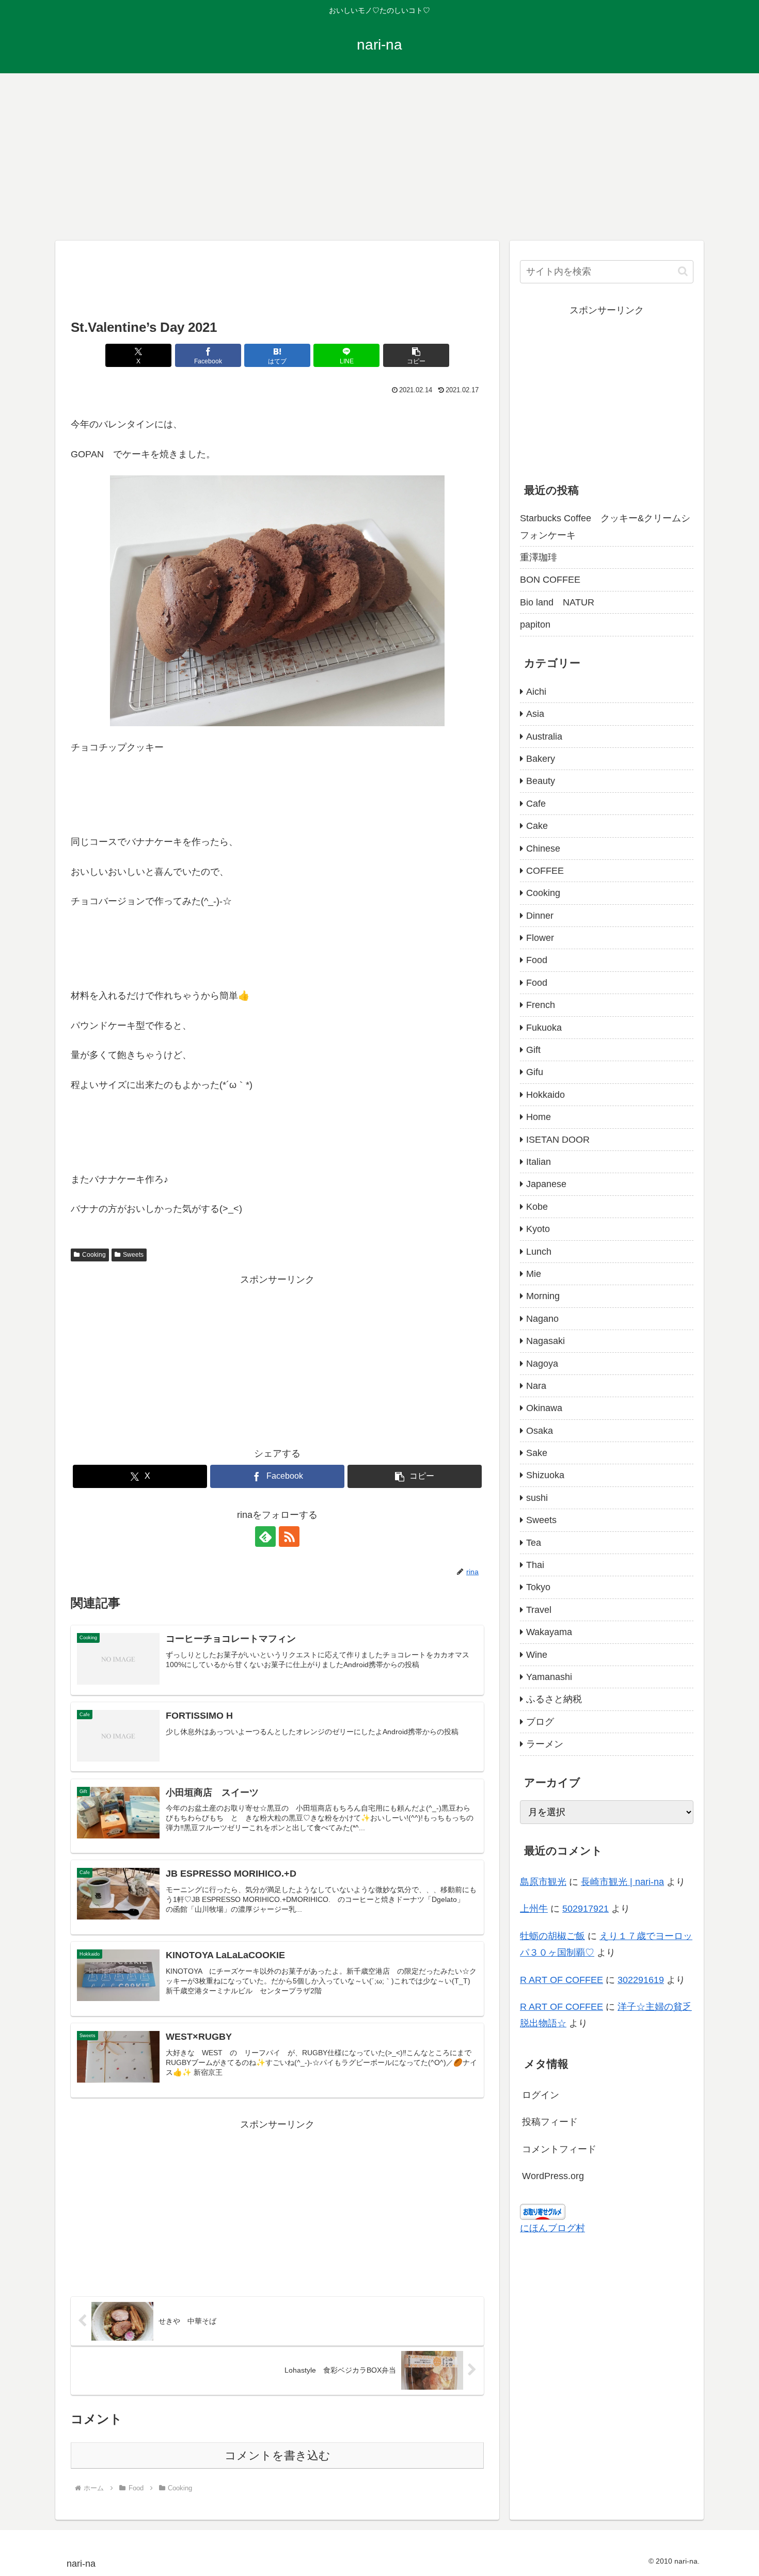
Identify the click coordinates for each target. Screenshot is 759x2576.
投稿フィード (550, 2122)
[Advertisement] (379, 155)
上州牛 (534, 1909)
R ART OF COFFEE (562, 1980)
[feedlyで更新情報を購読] (265, 1537)
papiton (535, 625)
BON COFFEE (550, 580)
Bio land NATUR (557, 602)
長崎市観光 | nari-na (622, 1882)
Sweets (133, 1255)
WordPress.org (553, 2176)
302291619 (641, 1980)
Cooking (94, 1255)
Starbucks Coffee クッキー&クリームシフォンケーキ (605, 526)
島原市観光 (543, 1882)
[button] (416, 355)
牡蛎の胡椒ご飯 (552, 1936)
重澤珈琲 (539, 557)
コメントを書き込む (278, 2455)
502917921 (586, 1909)
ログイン (541, 2095)
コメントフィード (559, 2149)
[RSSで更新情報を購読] (289, 1537)
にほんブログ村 (552, 2228)
